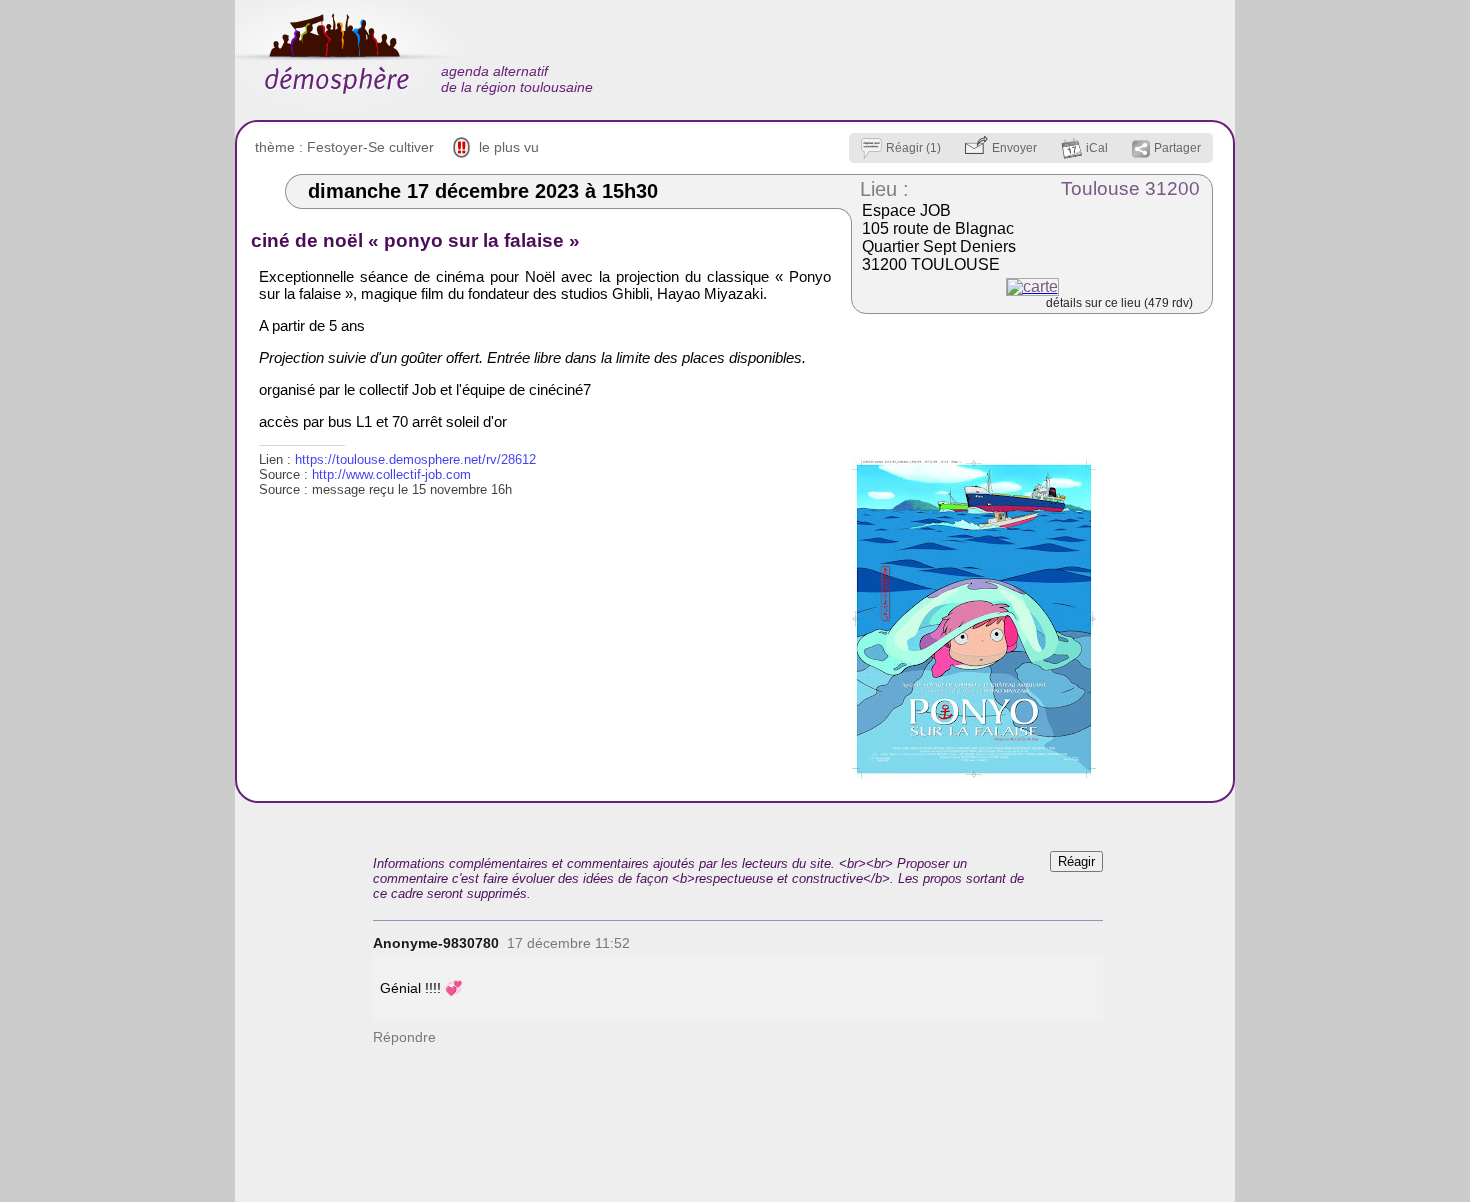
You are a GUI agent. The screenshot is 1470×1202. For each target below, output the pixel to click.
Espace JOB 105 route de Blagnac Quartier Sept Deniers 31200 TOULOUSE (939, 237)
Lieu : (884, 189)
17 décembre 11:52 (568, 943)
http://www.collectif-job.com (391, 474)
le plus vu (509, 147)
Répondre (404, 1037)
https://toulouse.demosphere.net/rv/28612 (415, 459)
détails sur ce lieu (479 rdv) (1119, 303)
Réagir (1076, 861)
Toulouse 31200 (1130, 188)
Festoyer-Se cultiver (370, 147)
